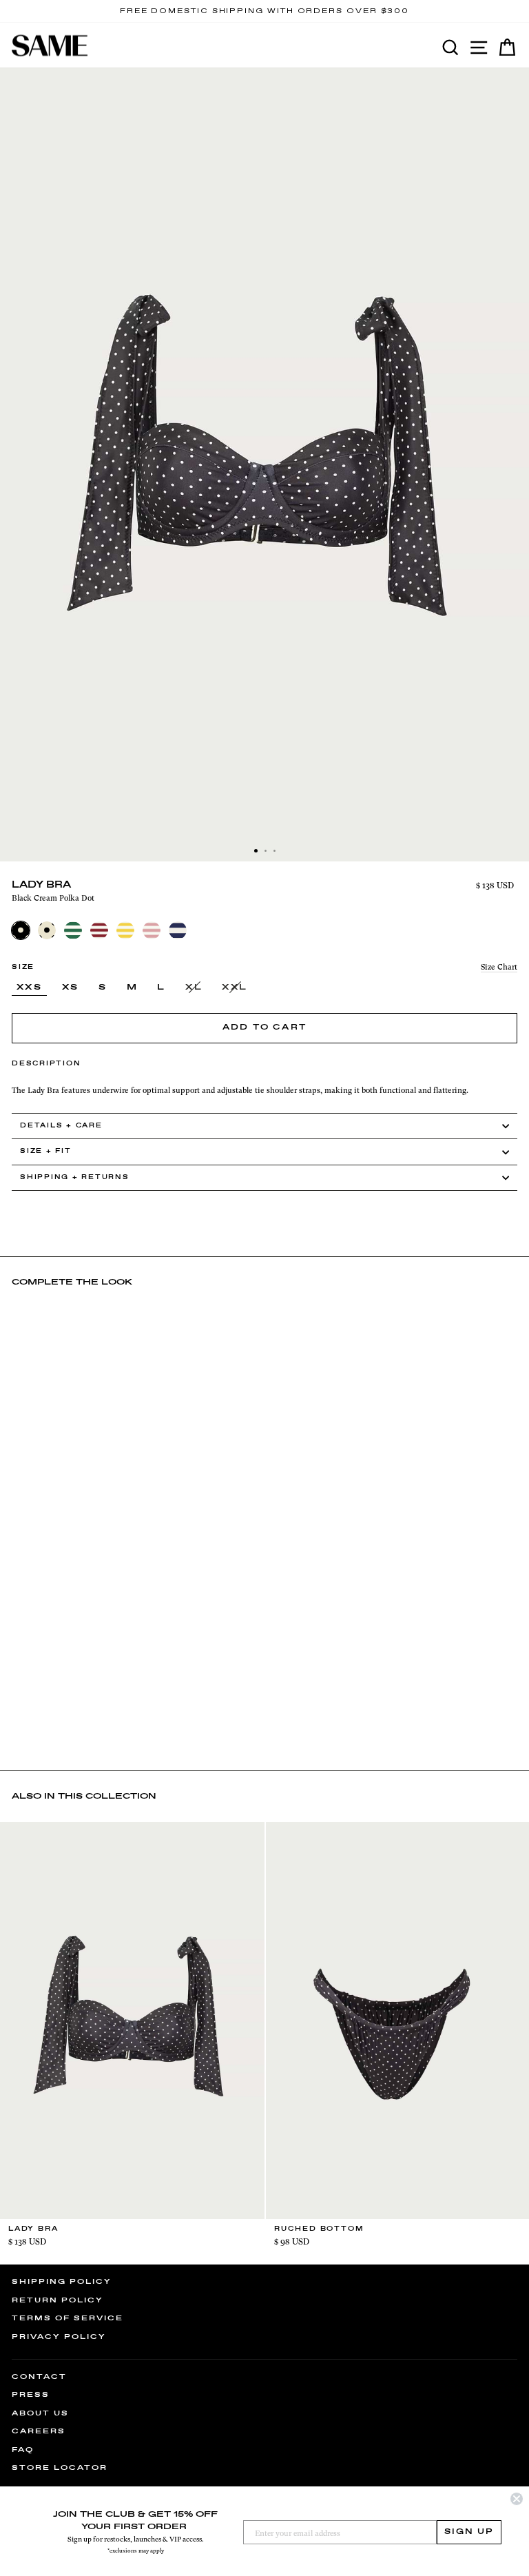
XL (194, 988)
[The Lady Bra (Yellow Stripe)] (125, 930)
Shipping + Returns (75, 1177)
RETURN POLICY (58, 2300)
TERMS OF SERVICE (68, 2318)
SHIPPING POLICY (62, 2282)
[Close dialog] (517, 2499)
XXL (235, 988)
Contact (39, 2377)
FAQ (23, 2450)
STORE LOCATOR (60, 2468)
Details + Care (61, 1126)
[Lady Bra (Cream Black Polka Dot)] (47, 930)
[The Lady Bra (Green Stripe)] (73, 930)
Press (31, 2395)
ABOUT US (40, 2413)
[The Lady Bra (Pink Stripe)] (152, 930)
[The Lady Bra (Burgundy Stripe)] (99, 930)
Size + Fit (46, 1151)
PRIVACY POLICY (59, 2337)
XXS (29, 988)
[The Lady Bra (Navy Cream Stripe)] (178, 930)
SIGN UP (469, 2532)
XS (71, 988)
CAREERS (39, 2431)
